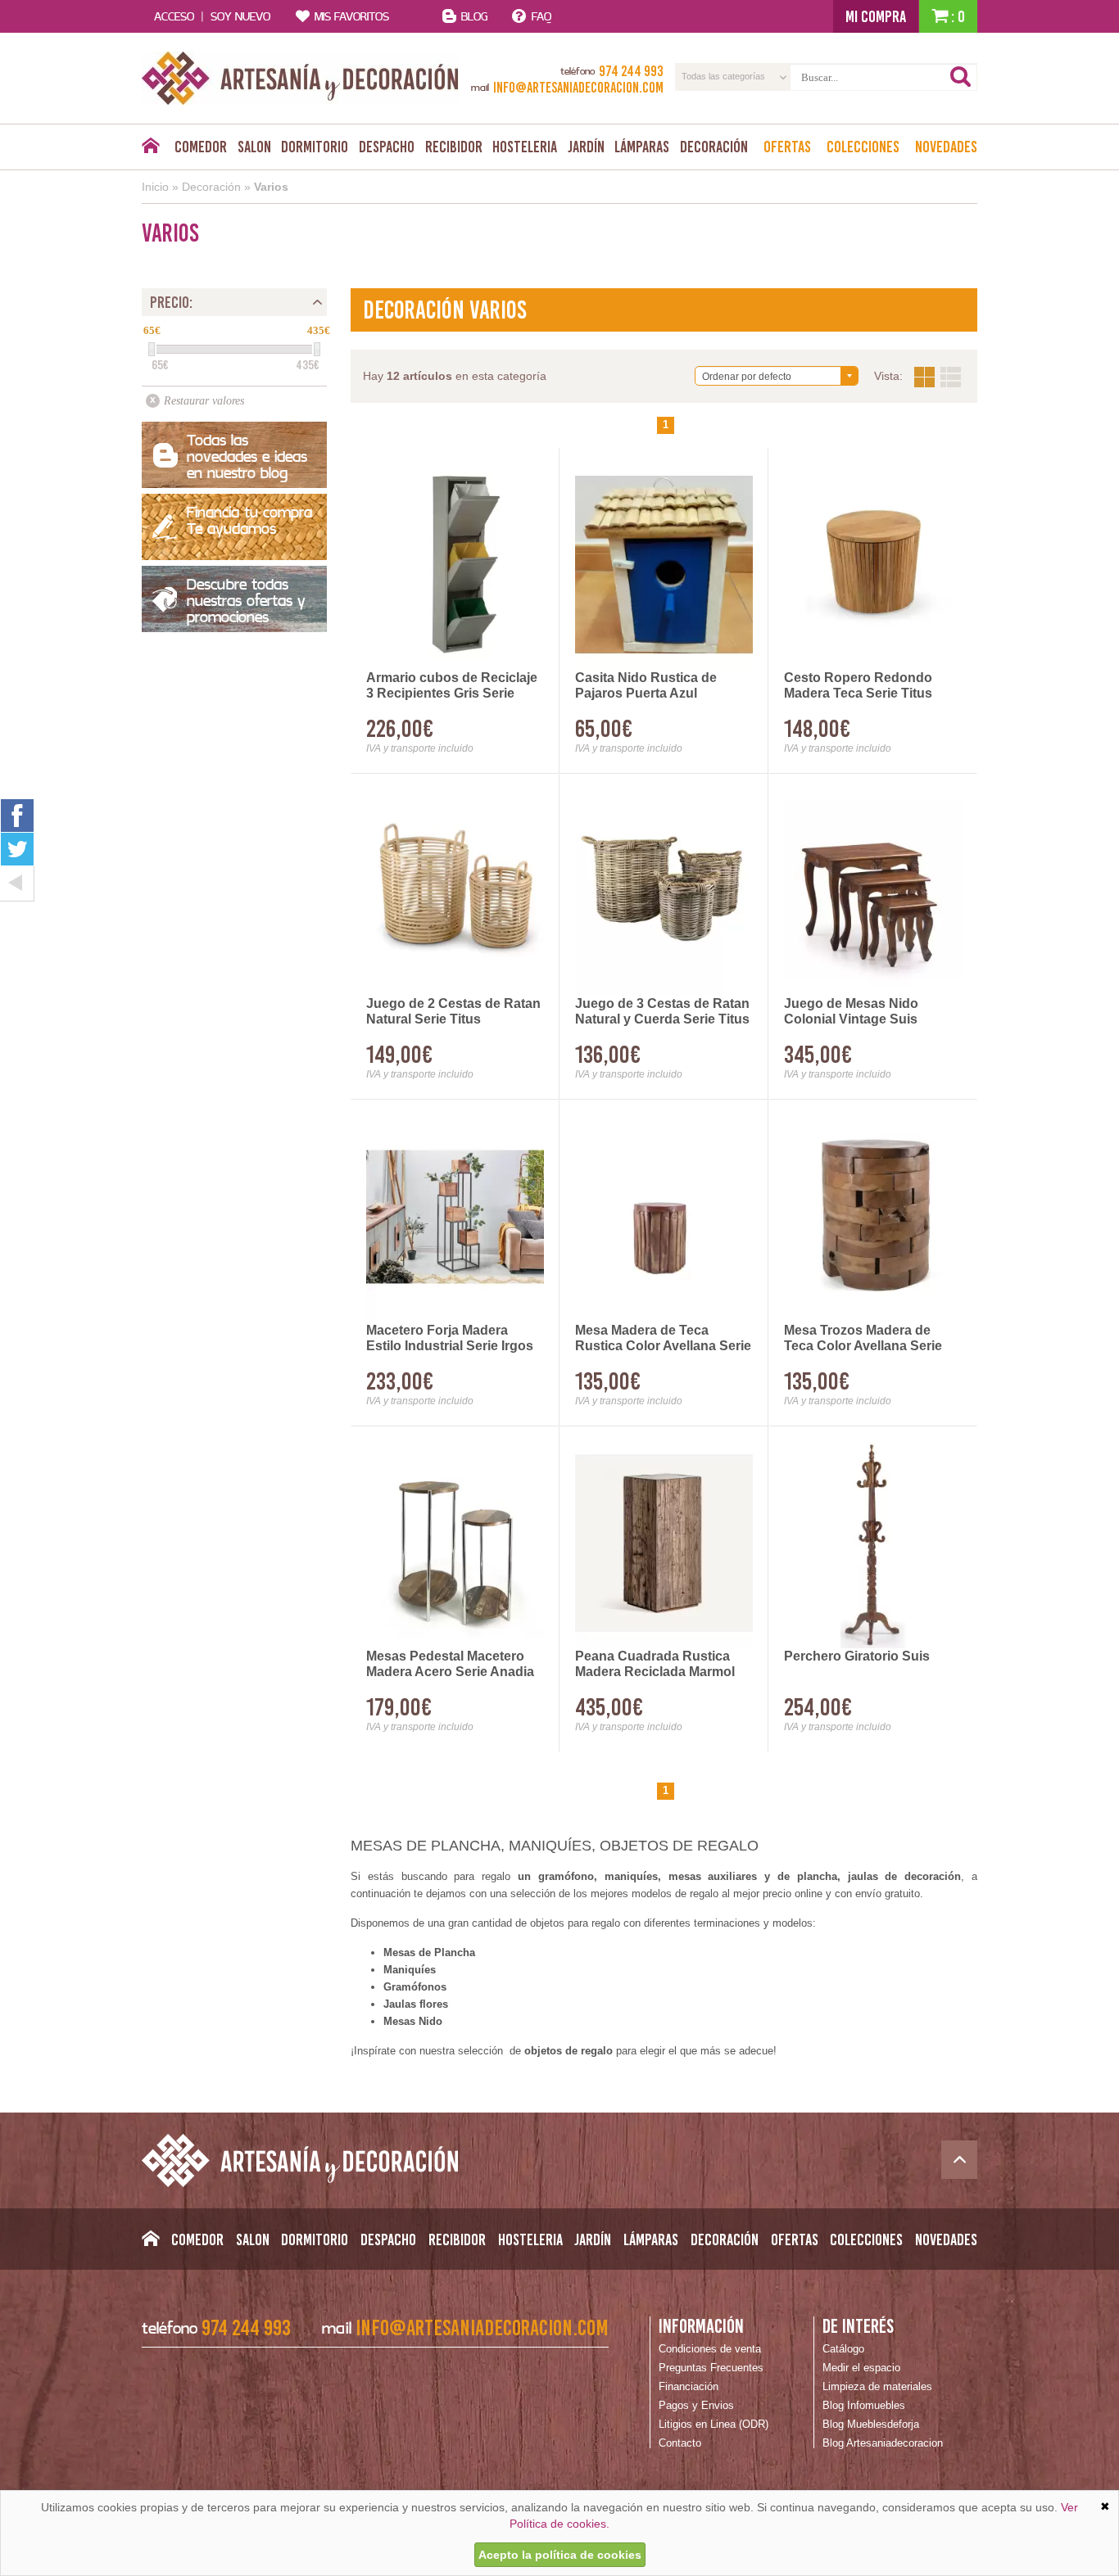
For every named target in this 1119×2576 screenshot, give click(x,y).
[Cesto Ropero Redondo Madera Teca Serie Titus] (873, 565)
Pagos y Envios (696, 2405)
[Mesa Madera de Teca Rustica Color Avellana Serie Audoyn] (664, 1216)
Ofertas (787, 147)
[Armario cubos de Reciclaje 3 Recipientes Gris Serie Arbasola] (455, 565)
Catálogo (843, 2349)
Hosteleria (525, 147)
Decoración (714, 147)
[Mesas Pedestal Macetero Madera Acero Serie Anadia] (455, 1543)
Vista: (938, 377)
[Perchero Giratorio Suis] (873, 1543)
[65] (152, 349)
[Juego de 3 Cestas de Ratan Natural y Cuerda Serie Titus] (664, 890)
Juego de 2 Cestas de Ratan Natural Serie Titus (453, 1011)
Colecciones (863, 147)
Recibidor (454, 147)
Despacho (387, 147)
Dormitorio (315, 147)
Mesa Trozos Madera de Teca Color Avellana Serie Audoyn (863, 1339)
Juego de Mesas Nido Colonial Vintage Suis (851, 1011)
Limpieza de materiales (877, 2386)
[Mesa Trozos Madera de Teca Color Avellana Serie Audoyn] (873, 1216)
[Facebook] (17, 815)
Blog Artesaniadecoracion (883, 2443)
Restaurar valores (204, 401)
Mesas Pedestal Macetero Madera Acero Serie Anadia (450, 1664)
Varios (271, 187)
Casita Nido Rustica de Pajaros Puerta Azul (646, 685)
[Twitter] (17, 849)
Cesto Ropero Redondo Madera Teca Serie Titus (858, 685)
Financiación (689, 2386)
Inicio (155, 187)
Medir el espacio (861, 2368)
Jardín (586, 147)
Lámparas (642, 147)
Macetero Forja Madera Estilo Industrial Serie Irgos (450, 1338)
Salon (254, 147)
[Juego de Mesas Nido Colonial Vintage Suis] (873, 890)
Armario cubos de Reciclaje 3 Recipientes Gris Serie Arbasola (452, 686)
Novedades (946, 147)
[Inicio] (150, 150)
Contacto (680, 2443)
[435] (317, 349)
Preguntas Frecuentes (711, 2368)
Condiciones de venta (710, 2349)
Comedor (201, 147)
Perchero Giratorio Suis (857, 1656)
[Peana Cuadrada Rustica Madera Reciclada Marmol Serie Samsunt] (664, 1543)
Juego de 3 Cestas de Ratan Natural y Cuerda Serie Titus (662, 1011)
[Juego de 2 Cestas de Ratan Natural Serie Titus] (455, 890)
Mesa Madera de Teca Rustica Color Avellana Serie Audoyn (663, 1339)
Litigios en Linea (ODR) (714, 2424)
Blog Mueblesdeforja (871, 2424)
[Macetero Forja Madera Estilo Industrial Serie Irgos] (455, 1216)
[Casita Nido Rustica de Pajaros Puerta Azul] (664, 565)
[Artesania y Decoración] (300, 78)
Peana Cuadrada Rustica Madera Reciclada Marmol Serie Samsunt (655, 1665)
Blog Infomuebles (864, 2405)
